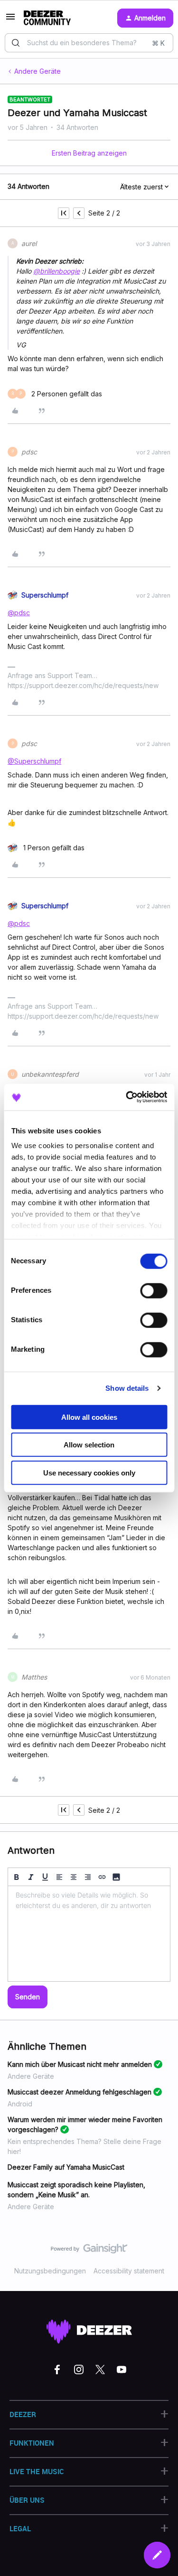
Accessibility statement (129, 2271)
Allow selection (89, 1445)
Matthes (34, 1677)
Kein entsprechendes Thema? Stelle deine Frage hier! (84, 2146)
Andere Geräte (37, 71)
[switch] (154, 1290)
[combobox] (89, 43)
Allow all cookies (89, 1417)
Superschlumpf (45, 595)
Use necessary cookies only (89, 1472)
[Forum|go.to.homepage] (47, 18)
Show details (127, 1388)
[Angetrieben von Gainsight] (89, 2251)
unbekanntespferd (50, 1074)
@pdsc (19, 613)
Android (20, 2104)
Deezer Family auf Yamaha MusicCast (66, 2167)
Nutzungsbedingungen (50, 2271)
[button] (10, 20)
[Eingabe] (16, 43)
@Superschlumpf (34, 761)
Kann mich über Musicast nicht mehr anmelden (80, 2064)
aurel (29, 243)
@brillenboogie (56, 271)
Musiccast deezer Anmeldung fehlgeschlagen (80, 2092)
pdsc (29, 452)
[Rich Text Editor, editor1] (89, 1934)
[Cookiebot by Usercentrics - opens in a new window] (127, 1097)
